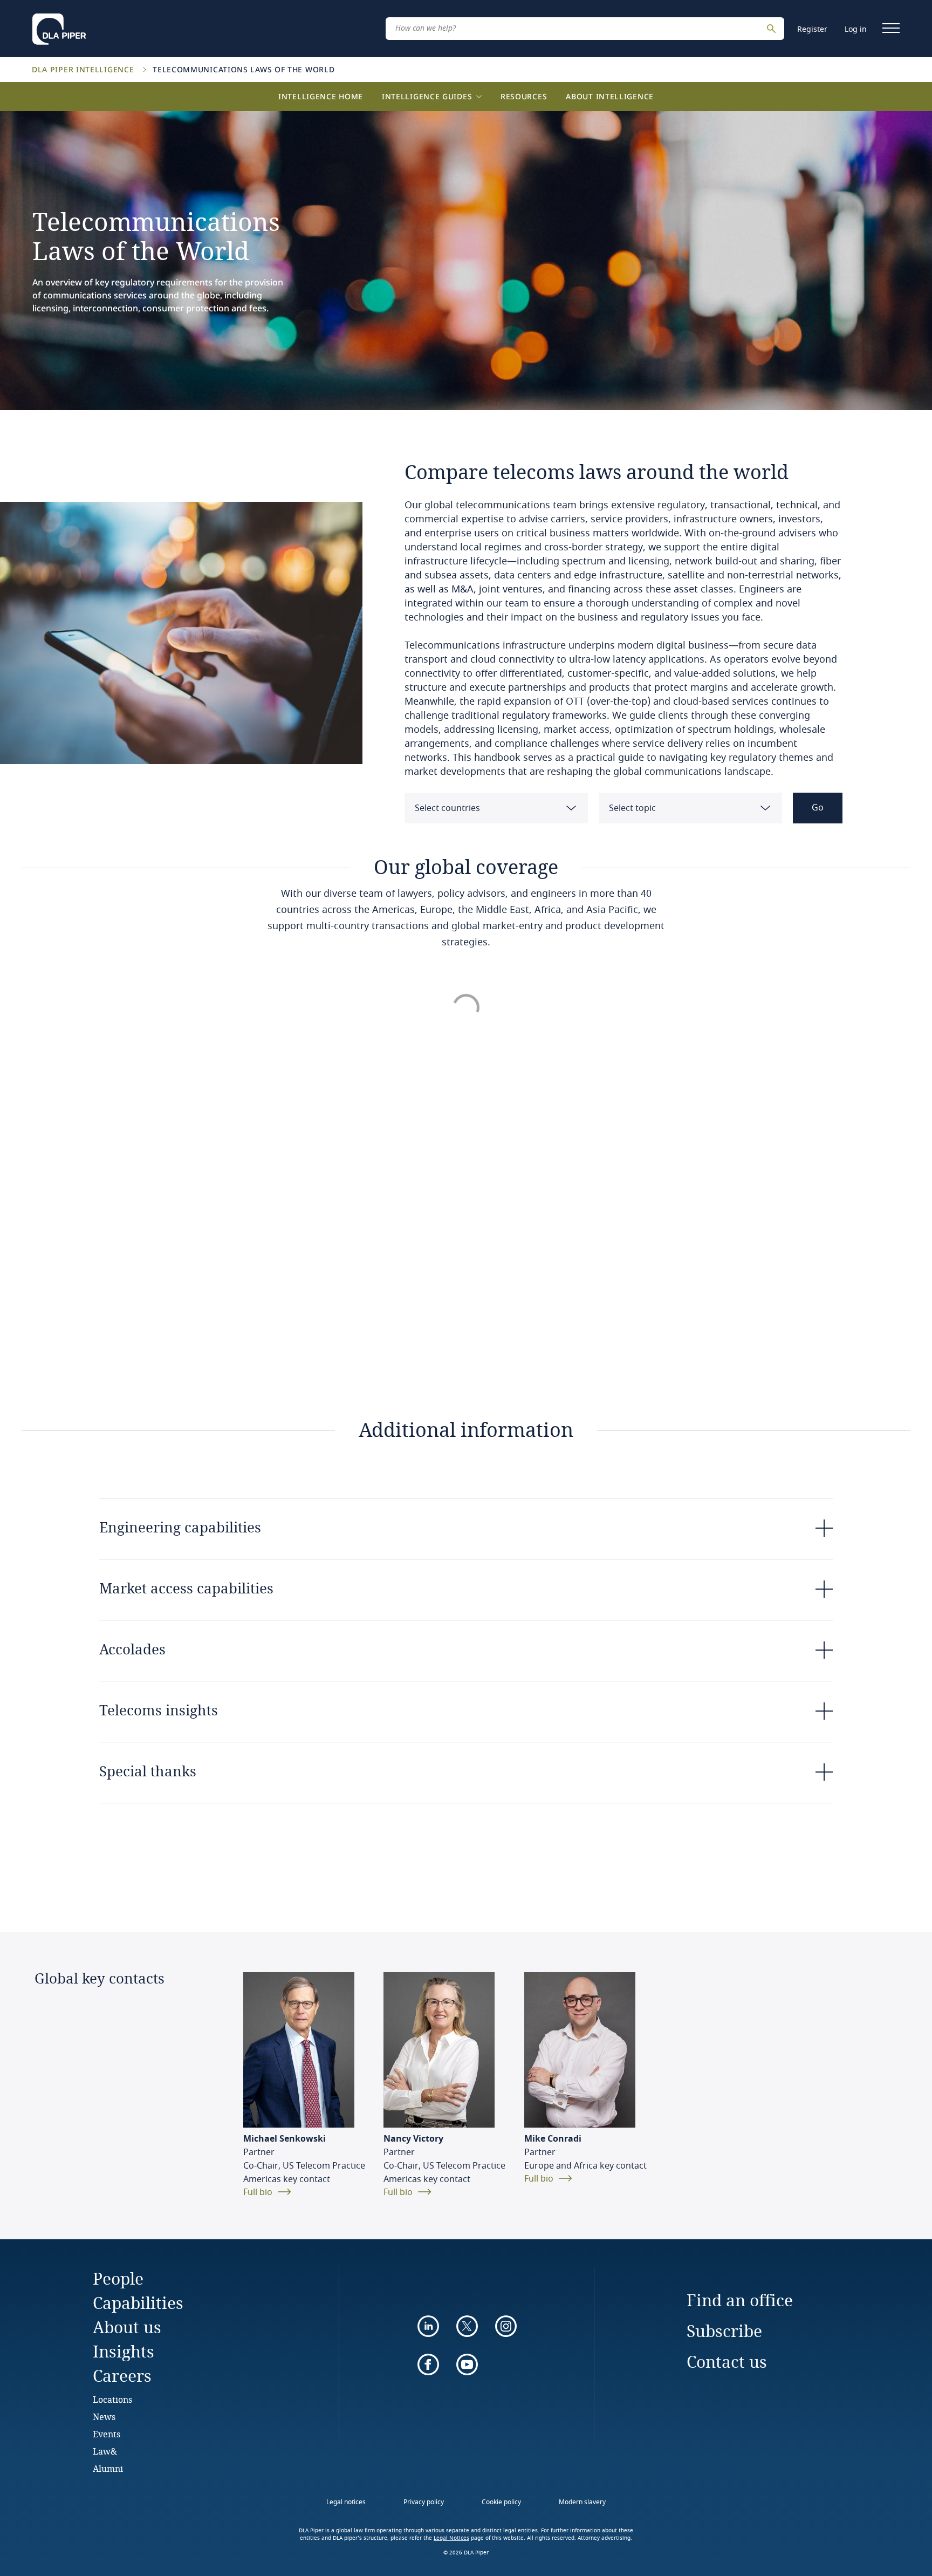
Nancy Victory (413, 2139)
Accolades (132, 1649)
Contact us (727, 2362)
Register (812, 29)
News (104, 2417)
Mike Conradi (553, 2139)
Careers (122, 2376)
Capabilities (138, 2303)
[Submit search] (773, 29)
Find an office (740, 2300)
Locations (112, 2399)
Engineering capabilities (180, 1527)
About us (127, 2327)
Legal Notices (451, 2538)
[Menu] (891, 28)
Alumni (108, 2468)
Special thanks (148, 1771)
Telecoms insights (159, 1710)
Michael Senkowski (285, 2139)
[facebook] (428, 2364)
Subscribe (724, 2331)
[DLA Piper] (59, 26)
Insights (124, 2351)
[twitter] (467, 2326)
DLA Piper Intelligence (84, 69)
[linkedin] (428, 2326)
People (118, 2278)
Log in (856, 29)
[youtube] (467, 2364)
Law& (105, 2451)
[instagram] (506, 2326)
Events (107, 2434)
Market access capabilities (186, 1588)
